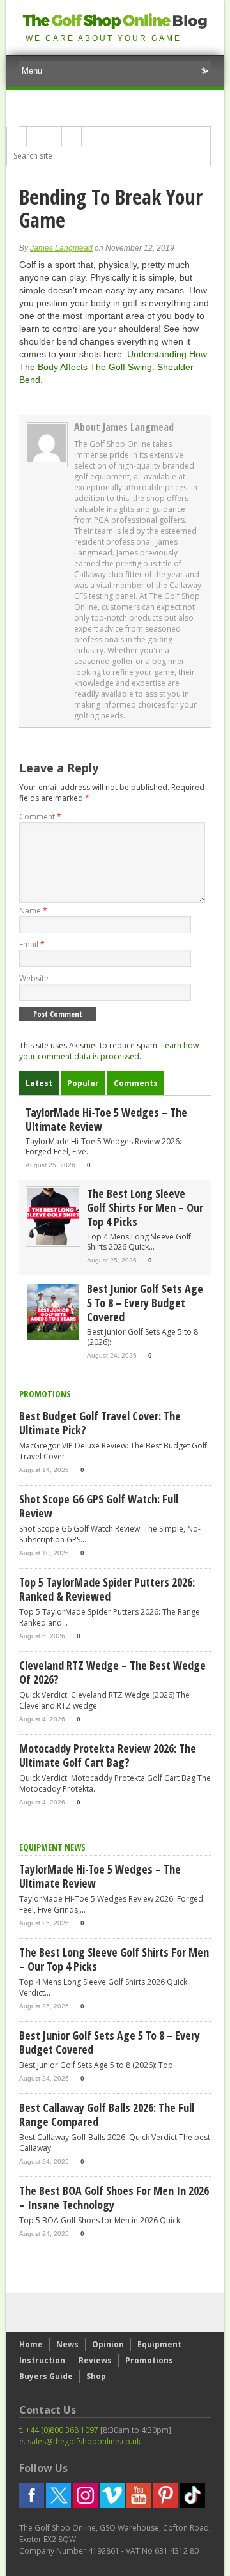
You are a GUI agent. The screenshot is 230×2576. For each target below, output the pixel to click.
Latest (39, 1083)
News (67, 2344)
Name (33, 911)
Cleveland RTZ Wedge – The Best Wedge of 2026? (112, 1672)
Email (32, 944)
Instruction (42, 2360)
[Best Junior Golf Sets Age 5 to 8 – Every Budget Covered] (53, 1338)
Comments (136, 1083)
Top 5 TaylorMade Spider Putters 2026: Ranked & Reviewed (107, 1589)
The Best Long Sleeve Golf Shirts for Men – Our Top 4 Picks (145, 1207)
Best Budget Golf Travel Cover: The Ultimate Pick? (100, 1423)
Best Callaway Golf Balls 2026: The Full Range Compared (107, 2114)
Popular (83, 1083)
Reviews (95, 2360)
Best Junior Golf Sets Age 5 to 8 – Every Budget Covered (145, 1303)
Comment (40, 817)
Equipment (159, 2344)
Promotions (149, 2360)
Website (34, 978)
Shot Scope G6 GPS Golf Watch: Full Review (99, 1506)
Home (31, 2344)
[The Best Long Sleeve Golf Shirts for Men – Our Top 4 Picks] (53, 1242)
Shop (96, 2376)
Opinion (108, 2344)
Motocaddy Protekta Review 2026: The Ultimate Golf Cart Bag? (108, 1755)
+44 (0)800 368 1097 (62, 2430)
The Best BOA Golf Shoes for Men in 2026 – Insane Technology (114, 2198)
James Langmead (61, 248)
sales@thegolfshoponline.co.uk (84, 2441)
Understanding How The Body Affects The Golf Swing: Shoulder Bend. (113, 367)
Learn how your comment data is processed (109, 1051)
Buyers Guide (46, 2376)
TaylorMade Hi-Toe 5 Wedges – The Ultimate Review (106, 1119)
